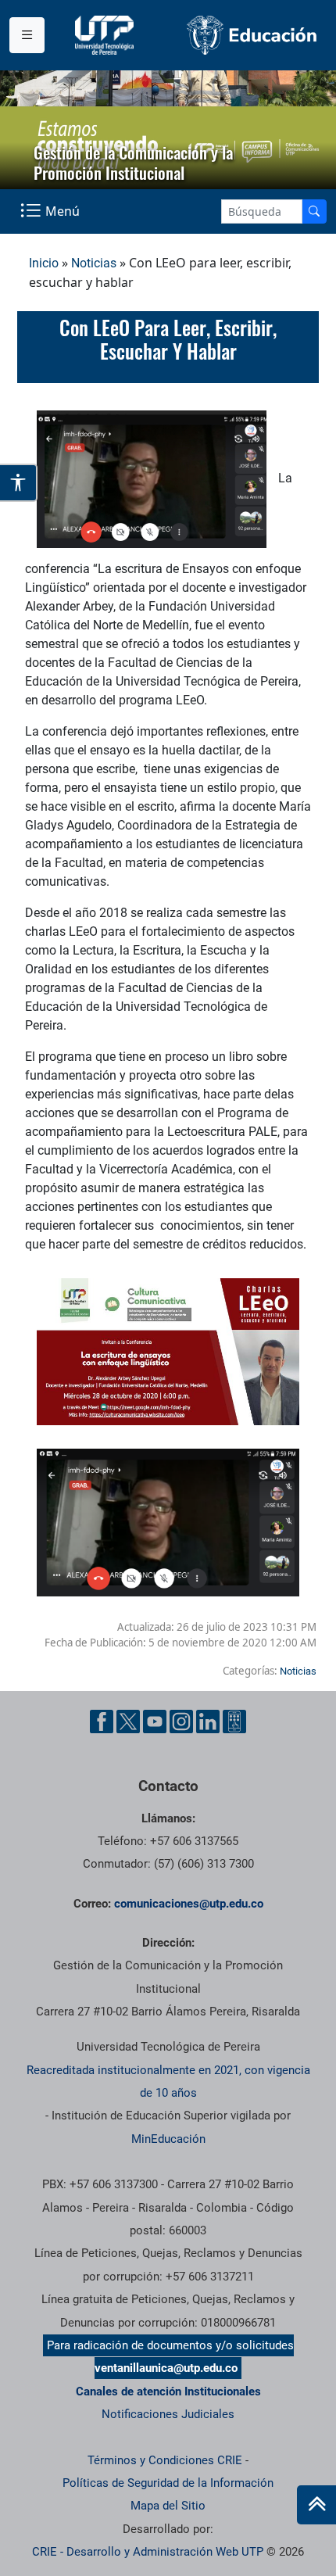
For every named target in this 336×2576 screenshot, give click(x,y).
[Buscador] (314, 211)
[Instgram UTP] (181, 1722)
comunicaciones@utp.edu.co (189, 1904)
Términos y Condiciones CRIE (165, 2460)
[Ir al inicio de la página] (316, 2505)
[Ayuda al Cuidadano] (234, 1722)
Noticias (94, 263)
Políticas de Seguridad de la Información (168, 2483)
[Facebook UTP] (102, 1722)
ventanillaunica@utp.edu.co (166, 2368)
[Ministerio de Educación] (252, 35)
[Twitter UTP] (128, 1722)
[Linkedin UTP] (208, 1722)
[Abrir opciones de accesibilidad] (19, 483)
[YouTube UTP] (155, 1722)
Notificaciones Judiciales (168, 2414)
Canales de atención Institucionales (168, 2391)
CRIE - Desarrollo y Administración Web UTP (148, 2552)
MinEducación (168, 2139)
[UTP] (106, 35)
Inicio (44, 263)
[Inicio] (316, 2505)
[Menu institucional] (27, 35)
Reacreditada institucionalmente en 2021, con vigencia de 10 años (168, 2082)
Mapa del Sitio (168, 2506)
